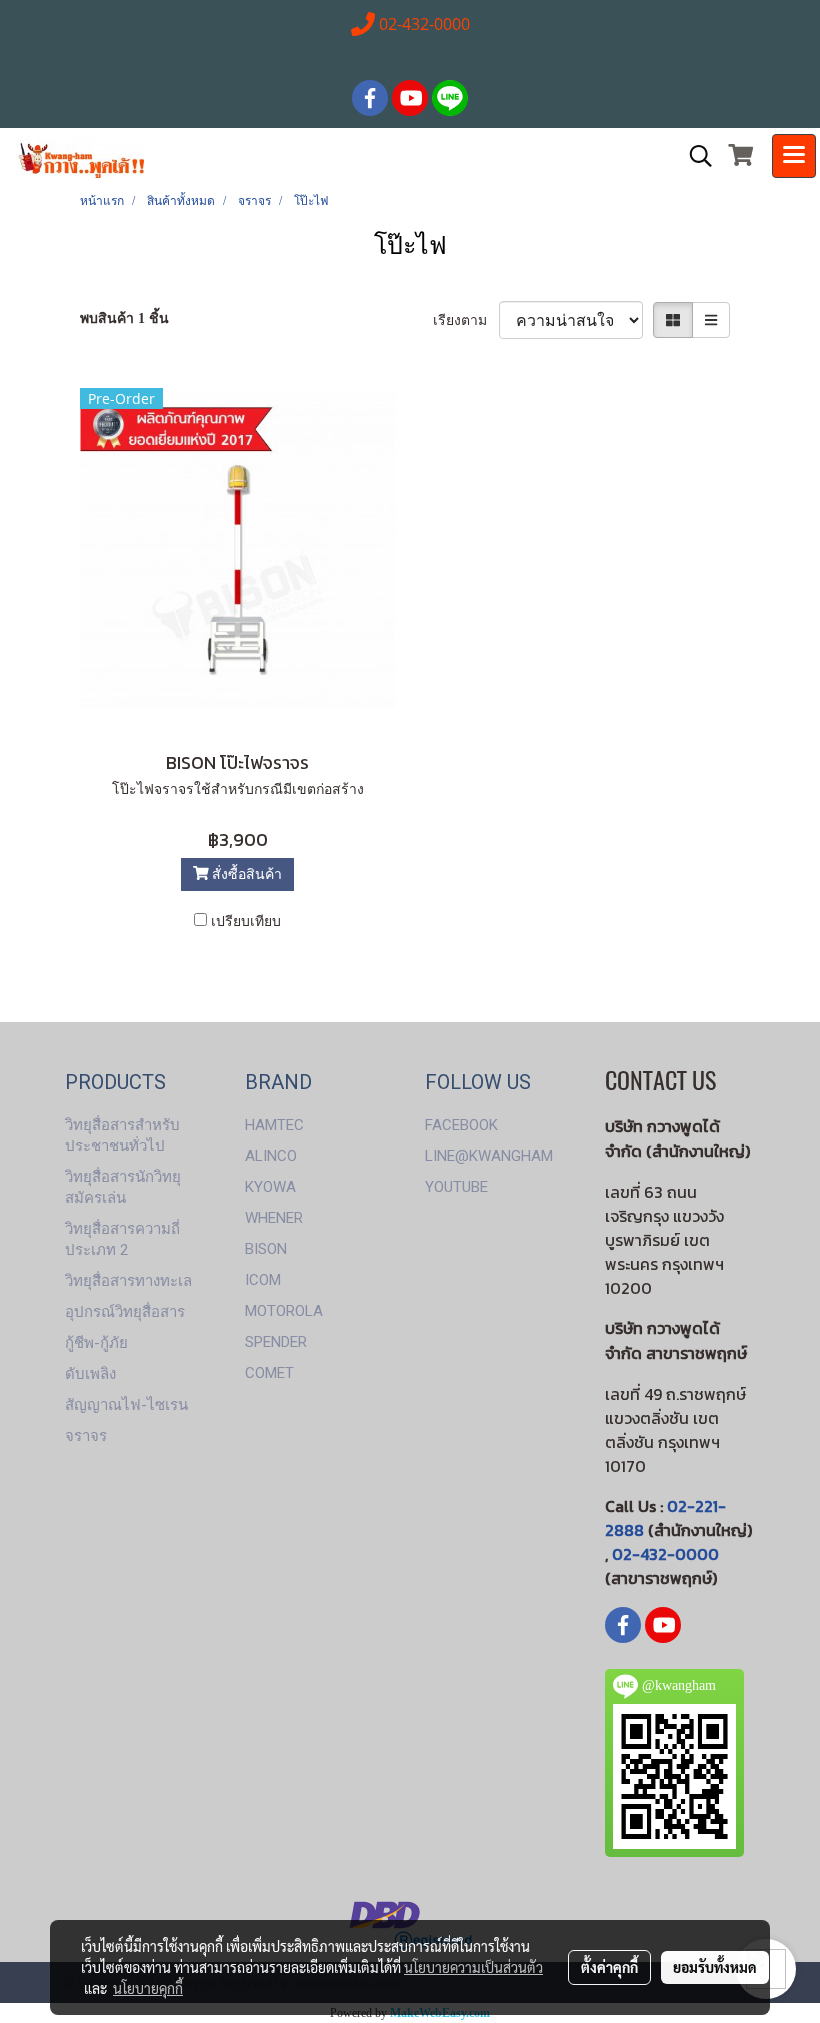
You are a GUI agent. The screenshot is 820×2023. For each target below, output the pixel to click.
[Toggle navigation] (794, 156)
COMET (269, 1373)
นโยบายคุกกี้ (148, 1988)
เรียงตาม (466, 320)
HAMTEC (274, 1125)
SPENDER (276, 1342)
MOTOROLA (284, 1311)
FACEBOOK (461, 1125)
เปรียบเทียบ (246, 921)
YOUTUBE (456, 1187)
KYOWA (270, 1187)
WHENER (274, 1218)
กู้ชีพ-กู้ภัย (96, 1343)
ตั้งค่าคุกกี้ (609, 1967)
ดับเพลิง (90, 1374)
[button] (694, 156)
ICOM (263, 1280)
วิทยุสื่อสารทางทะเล (128, 1281)
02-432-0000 (665, 1554)
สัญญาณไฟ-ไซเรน (126, 1405)
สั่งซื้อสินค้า (245, 874)
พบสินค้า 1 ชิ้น (124, 318)
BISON (266, 1249)
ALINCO (271, 1156)
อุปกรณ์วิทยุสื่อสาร (125, 1312)
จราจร (86, 1436)
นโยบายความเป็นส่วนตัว (473, 1967)
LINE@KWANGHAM (489, 1156)
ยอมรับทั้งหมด (715, 1967)
